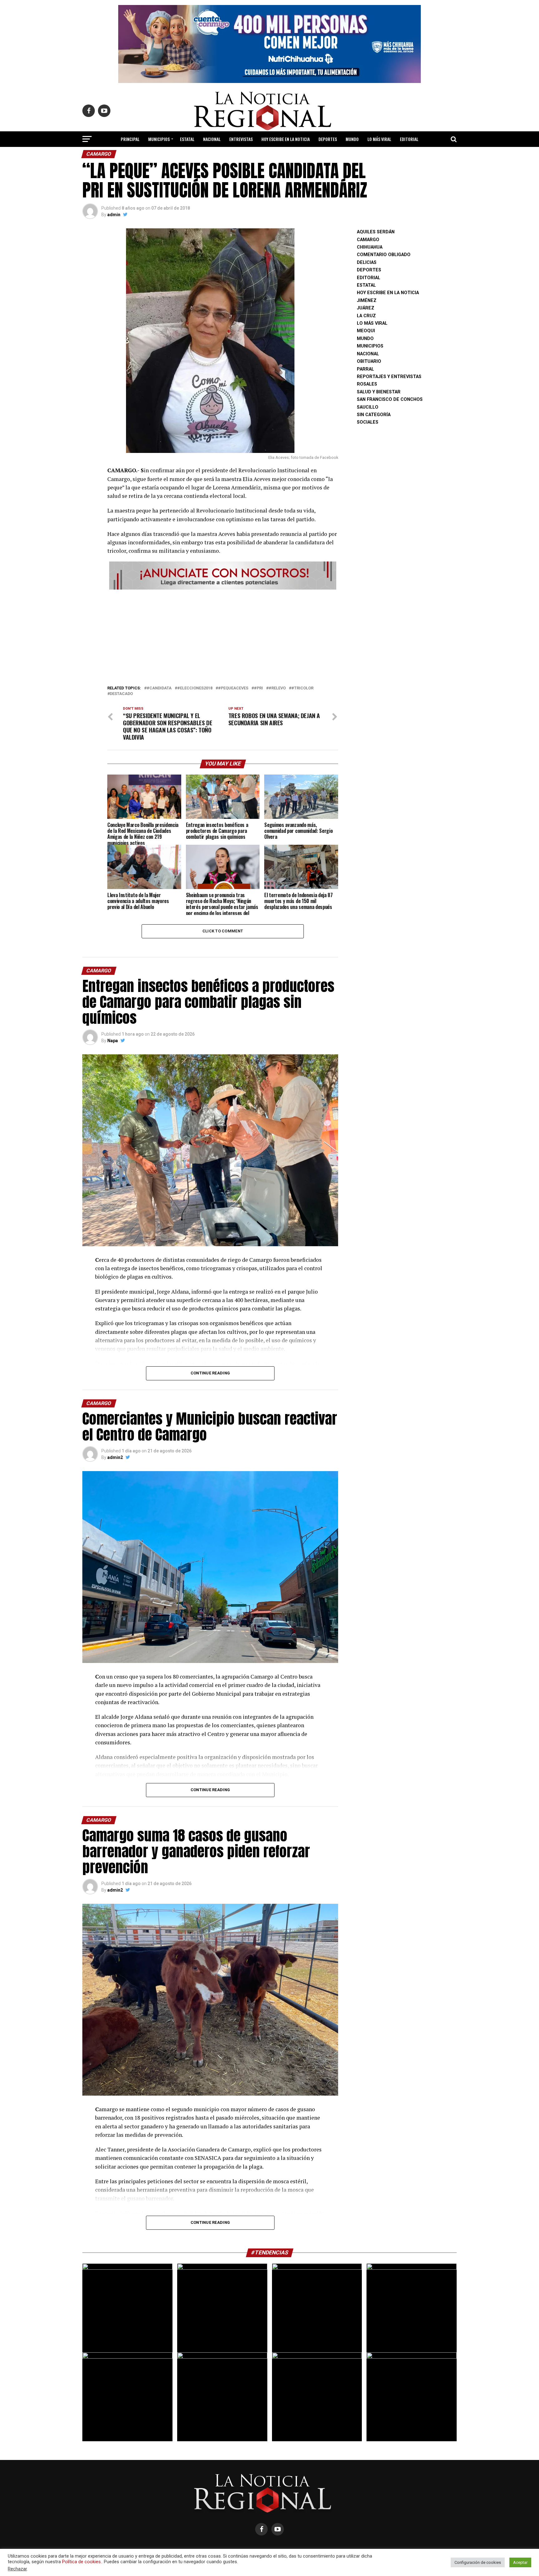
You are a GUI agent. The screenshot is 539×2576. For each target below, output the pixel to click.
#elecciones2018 (195, 688)
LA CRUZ (366, 316)
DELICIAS (367, 262)
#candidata (159, 688)
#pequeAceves (233, 688)
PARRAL (365, 369)
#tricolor (302, 688)
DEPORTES (328, 139)
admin (114, 215)
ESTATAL (187, 139)
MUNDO (352, 139)
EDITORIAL (409, 139)
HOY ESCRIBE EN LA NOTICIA (286, 139)
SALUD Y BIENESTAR (270, 156)
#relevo (277, 688)
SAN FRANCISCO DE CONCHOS (390, 399)
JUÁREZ (366, 308)
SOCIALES (368, 422)
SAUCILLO (368, 407)
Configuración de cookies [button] (478, 2562)
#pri (258, 688)
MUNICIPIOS (159, 139)
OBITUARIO (369, 361)
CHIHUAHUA (370, 247)
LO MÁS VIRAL (379, 139)
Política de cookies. (82, 2562)
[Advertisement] (223, 635)
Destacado (121, 694)
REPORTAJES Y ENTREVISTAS (389, 377)
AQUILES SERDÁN (376, 232)
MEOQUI (366, 331)
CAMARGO (368, 240)
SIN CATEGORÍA (374, 415)
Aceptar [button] (520, 2562)
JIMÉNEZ (367, 301)
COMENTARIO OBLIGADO (384, 255)
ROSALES (367, 384)
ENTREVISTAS (241, 139)
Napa (113, 1041)
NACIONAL (212, 139)
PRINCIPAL (130, 139)
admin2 (115, 1457)
